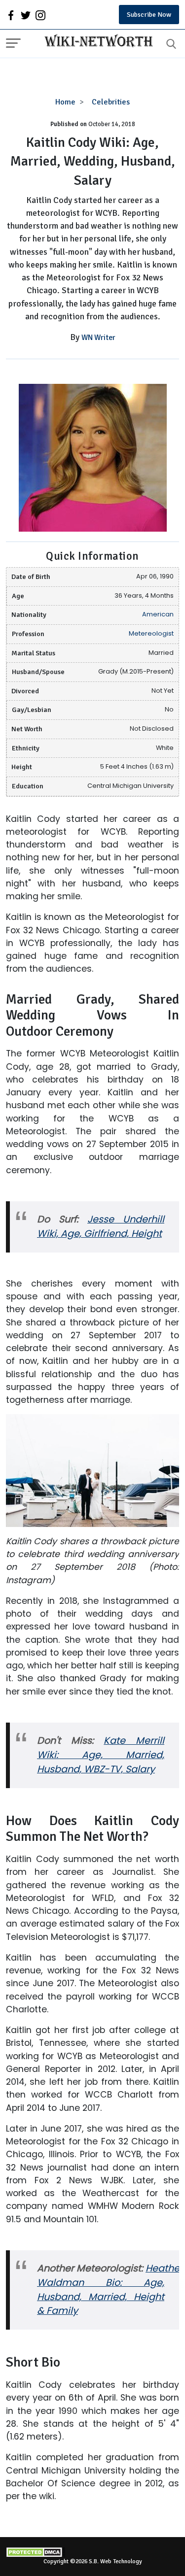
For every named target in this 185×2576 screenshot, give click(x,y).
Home (65, 102)
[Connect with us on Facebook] (11, 15)
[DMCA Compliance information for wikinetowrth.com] (92, 2552)
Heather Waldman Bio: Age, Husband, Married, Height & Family (110, 2290)
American (158, 614)
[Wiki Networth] (96, 42)
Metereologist (151, 633)
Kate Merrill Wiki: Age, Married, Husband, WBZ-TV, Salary (101, 1755)
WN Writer (98, 338)
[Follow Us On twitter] (26, 15)
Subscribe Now (149, 15)
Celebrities (111, 102)
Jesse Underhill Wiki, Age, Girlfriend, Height (101, 1226)
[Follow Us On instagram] (40, 15)
